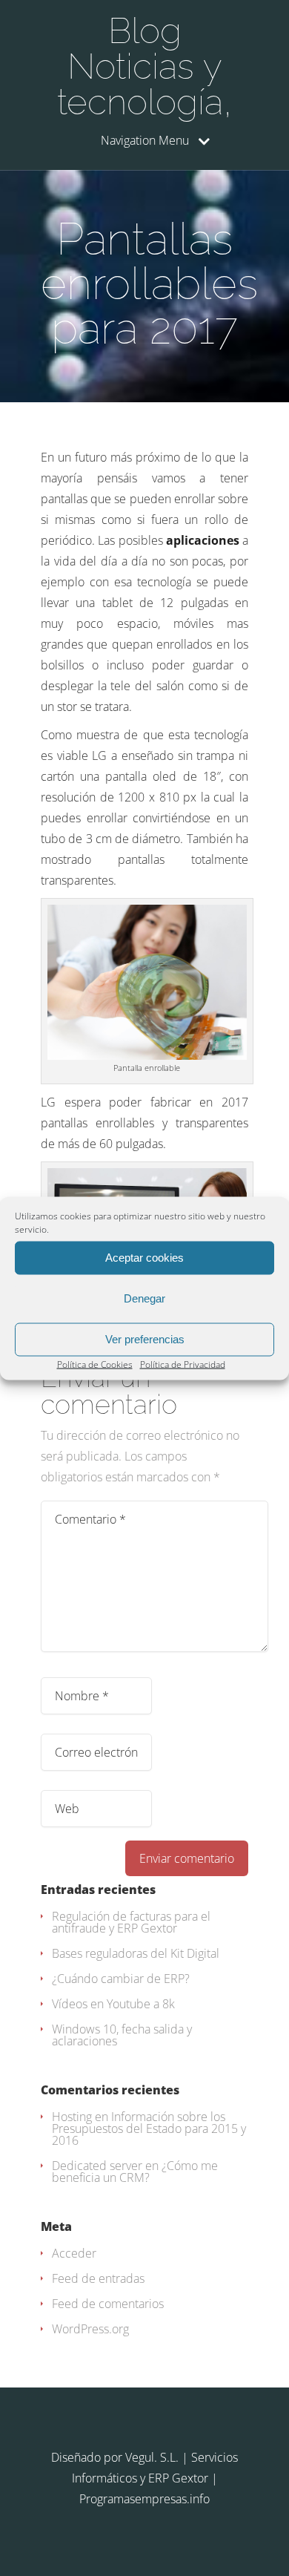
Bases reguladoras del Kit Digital (136, 1953)
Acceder (74, 2253)
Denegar (144, 1298)
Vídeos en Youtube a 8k (113, 2004)
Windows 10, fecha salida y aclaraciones (122, 2035)
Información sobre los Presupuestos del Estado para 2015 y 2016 (149, 2128)
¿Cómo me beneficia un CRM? (135, 2172)
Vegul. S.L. (152, 2457)
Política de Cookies (95, 1364)
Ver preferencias (145, 1339)
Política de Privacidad (183, 1364)
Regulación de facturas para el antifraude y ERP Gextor (131, 1922)
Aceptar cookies (144, 1258)
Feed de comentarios (108, 2304)
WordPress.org (90, 2329)
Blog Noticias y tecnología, (144, 66)
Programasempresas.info (144, 2499)
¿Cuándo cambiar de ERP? (121, 1979)
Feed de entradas (98, 2278)
